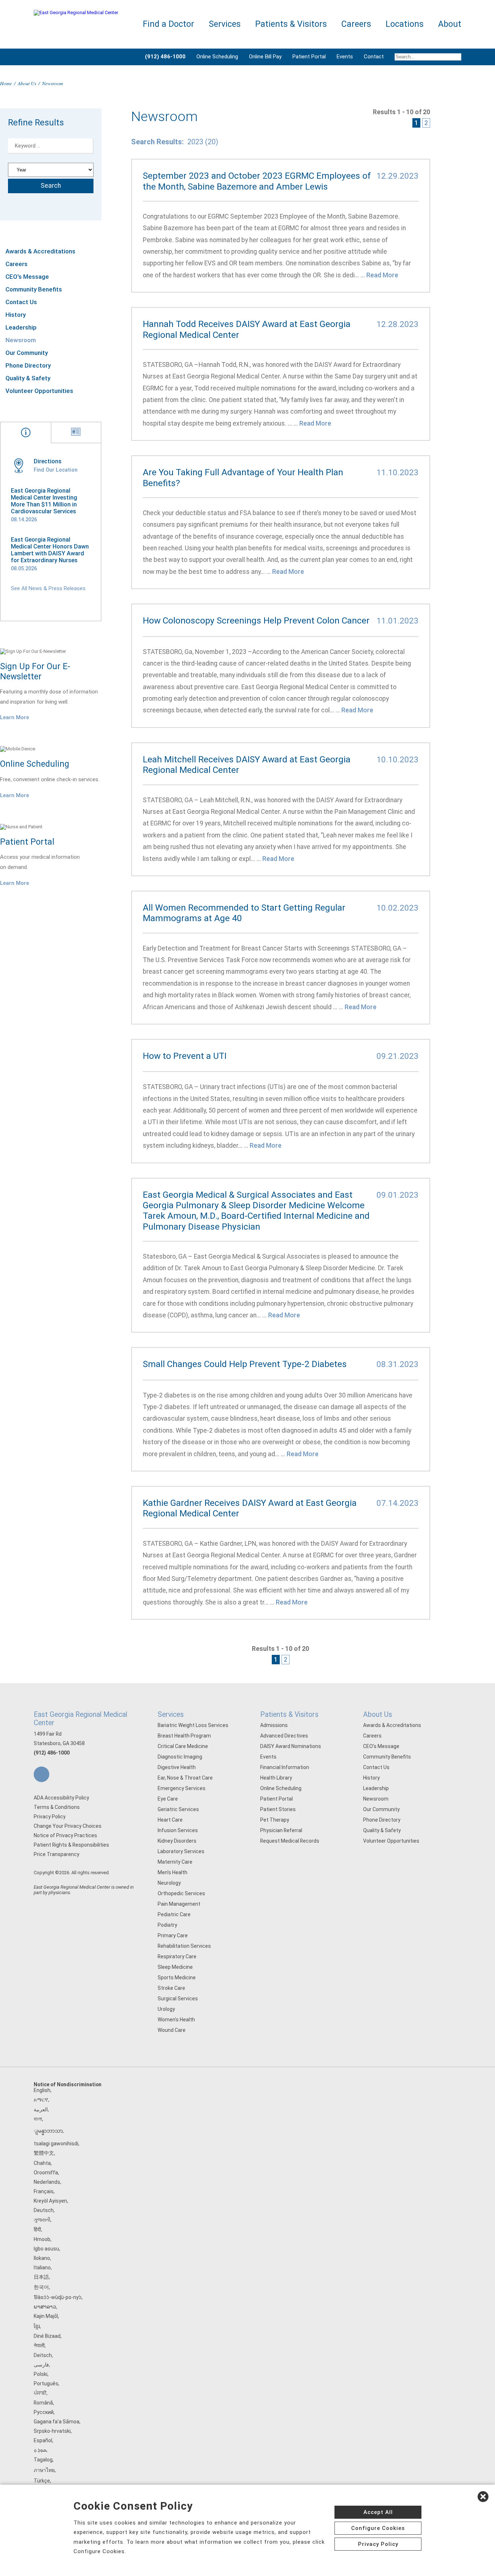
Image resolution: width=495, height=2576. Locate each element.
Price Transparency (57, 1854)
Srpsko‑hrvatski (52, 2431)
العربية (41, 2109)
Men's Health (172, 1872)
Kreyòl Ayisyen (50, 2201)
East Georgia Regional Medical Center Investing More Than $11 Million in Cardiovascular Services (44, 501)
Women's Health (176, 2020)
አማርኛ (41, 2100)
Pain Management (179, 1904)
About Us (27, 83)
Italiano (42, 2268)
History (16, 315)
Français (44, 2191)
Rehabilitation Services (184, 1946)
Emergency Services (182, 1788)
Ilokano (42, 2258)
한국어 (41, 2287)
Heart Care (170, 1820)
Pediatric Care (174, 1914)
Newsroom (21, 340)
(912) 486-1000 (52, 1753)
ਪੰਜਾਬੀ (40, 2393)
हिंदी (37, 2229)
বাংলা (38, 2119)
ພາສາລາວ (45, 2307)
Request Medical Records (290, 1841)
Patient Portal (309, 57)
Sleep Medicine (175, 1967)
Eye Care (168, 1799)
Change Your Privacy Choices (68, 1826)
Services (171, 1714)
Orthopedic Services (181, 1893)
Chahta (42, 2163)
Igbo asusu (46, 2249)
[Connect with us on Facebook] (41, 1774)
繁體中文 (44, 2153)
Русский (44, 2412)
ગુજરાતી (42, 2220)
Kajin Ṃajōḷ (46, 2316)
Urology (166, 2009)
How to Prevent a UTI (185, 1056)
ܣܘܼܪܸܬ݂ (40, 2450)
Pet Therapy (275, 1820)
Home (6, 83)
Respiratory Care (177, 1956)
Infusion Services (178, 1830)
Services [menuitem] (225, 24)
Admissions (274, 1725)
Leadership (21, 327)
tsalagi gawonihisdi (56, 2144)
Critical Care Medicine (183, 1746)
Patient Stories (278, 1809)
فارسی (41, 2365)
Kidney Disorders (177, 1841)
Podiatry (167, 1925)
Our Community (27, 353)
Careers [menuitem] (356, 24)
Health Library (276, 1778)
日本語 (41, 2277)
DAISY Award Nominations (291, 1746)
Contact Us (21, 302)
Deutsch (44, 2210)
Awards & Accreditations (40, 251)
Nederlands (47, 2182)
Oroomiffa (46, 2173)
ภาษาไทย (44, 2470)
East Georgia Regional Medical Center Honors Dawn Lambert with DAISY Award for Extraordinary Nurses (50, 550)
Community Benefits (34, 289)
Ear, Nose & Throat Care (185, 1778)
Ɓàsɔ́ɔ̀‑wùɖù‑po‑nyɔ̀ (58, 2297)
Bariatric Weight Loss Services (193, 1725)
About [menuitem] (450, 24)
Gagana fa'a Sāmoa (57, 2422)
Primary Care (173, 1935)
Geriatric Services (178, 1809)
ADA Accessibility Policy (61, 1798)
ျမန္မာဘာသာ (48, 2131)
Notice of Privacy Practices (65, 1835)
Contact (374, 57)
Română (43, 2403)
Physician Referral (281, 1830)
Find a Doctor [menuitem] (169, 24)
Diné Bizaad (47, 2336)
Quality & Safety (28, 378)
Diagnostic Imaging (180, 1757)
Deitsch (43, 2355)
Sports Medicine (177, 1977)
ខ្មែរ (37, 2326)
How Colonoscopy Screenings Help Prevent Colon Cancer (256, 620)
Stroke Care (171, 1988)
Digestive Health (177, 1767)
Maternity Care (175, 1862)
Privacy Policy (50, 1817)
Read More (382, 275)
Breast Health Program (184, 1736)
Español (43, 2440)
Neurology (169, 1883)
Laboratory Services (181, 1851)
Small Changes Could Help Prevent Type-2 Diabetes (245, 1364)
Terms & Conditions (57, 1807)
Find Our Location (56, 470)
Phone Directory (28, 365)
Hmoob (42, 2239)
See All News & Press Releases (48, 588)
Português (46, 2384)
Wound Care (172, 2030)
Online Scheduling (217, 57)
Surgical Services (178, 1999)
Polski (41, 2374)
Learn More (14, 717)
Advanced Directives (284, 1736)
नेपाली (39, 2345)
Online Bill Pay (265, 57)
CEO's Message (27, 277)
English (42, 2090)
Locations (405, 24)
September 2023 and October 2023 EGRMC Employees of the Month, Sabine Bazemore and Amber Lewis (257, 181)
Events (345, 57)
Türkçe (42, 2481)
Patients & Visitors (289, 1714)
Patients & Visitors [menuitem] (291, 24)
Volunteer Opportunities (39, 391)
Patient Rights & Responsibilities (71, 1845)
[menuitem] (425, 57)
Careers (16, 264)
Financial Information (285, 1767)
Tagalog (43, 2460)
